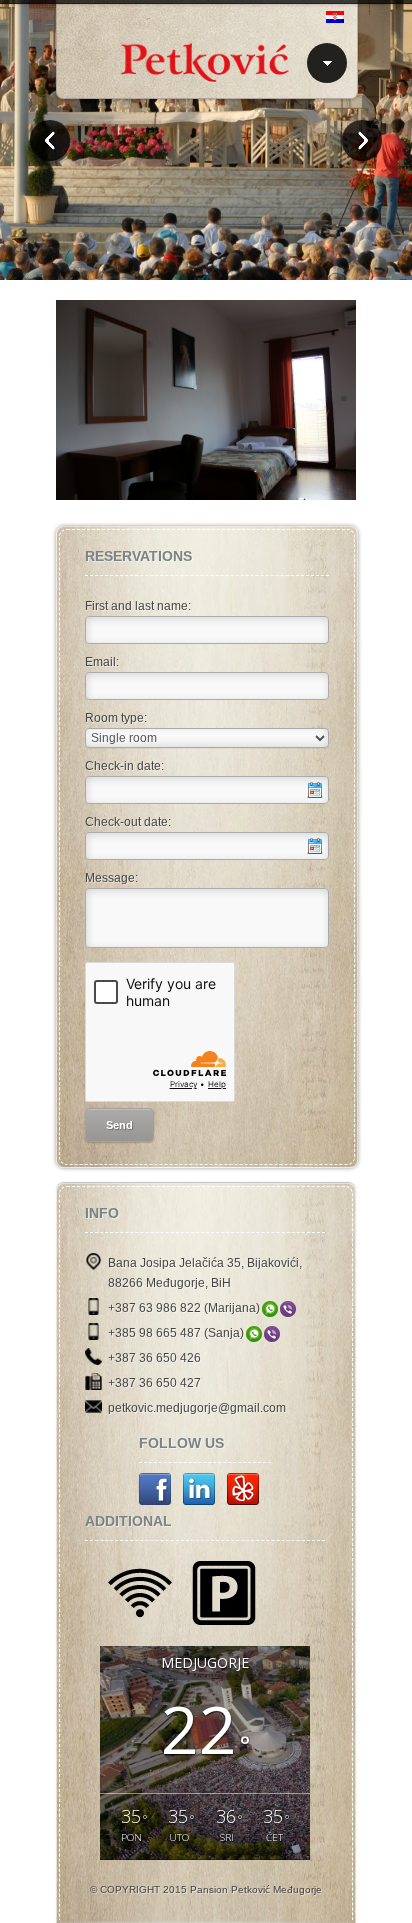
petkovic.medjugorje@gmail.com (197, 1408)
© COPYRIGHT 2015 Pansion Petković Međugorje (206, 1889)
